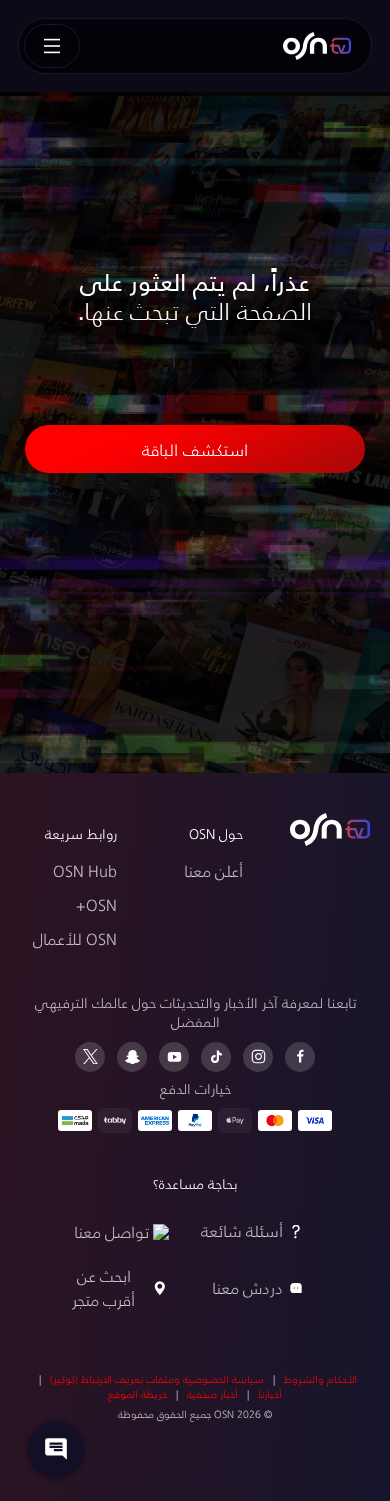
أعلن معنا (213, 870)
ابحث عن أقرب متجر (103, 1287)
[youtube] (174, 1057)
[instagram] (258, 1057)
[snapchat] (132, 1057)
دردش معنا (247, 1287)
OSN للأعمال (75, 938)
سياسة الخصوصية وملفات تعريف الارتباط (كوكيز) (157, 1379)
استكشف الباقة (195, 449)
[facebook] (300, 1057)
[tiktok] (216, 1057)
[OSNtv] (330, 830)
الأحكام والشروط (320, 1379)
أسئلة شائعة (242, 1230)
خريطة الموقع (137, 1394)
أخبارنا (270, 1394)
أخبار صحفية (212, 1394)
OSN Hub (85, 870)
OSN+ (96, 904)
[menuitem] (317, 46)
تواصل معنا (111, 1231)
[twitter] (90, 1057)
